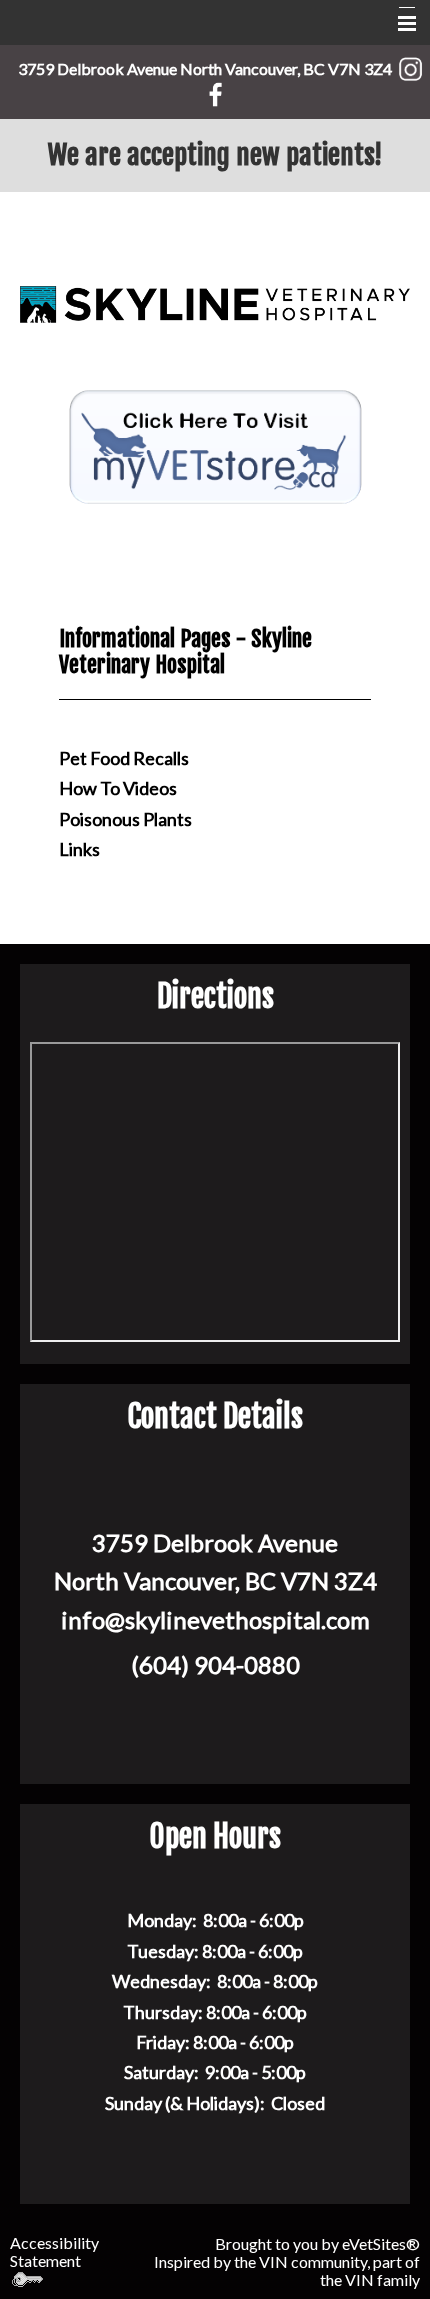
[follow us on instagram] (410, 65)
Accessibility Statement (54, 2251)
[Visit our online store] (215, 444)
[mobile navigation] (398, 24)
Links (79, 849)
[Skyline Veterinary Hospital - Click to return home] (215, 302)
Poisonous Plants (125, 819)
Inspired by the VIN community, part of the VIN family (287, 2270)
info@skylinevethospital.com (215, 1619)
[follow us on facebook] (215, 90)
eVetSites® (381, 2243)
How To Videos (118, 788)
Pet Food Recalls (124, 758)
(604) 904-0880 (215, 1664)
